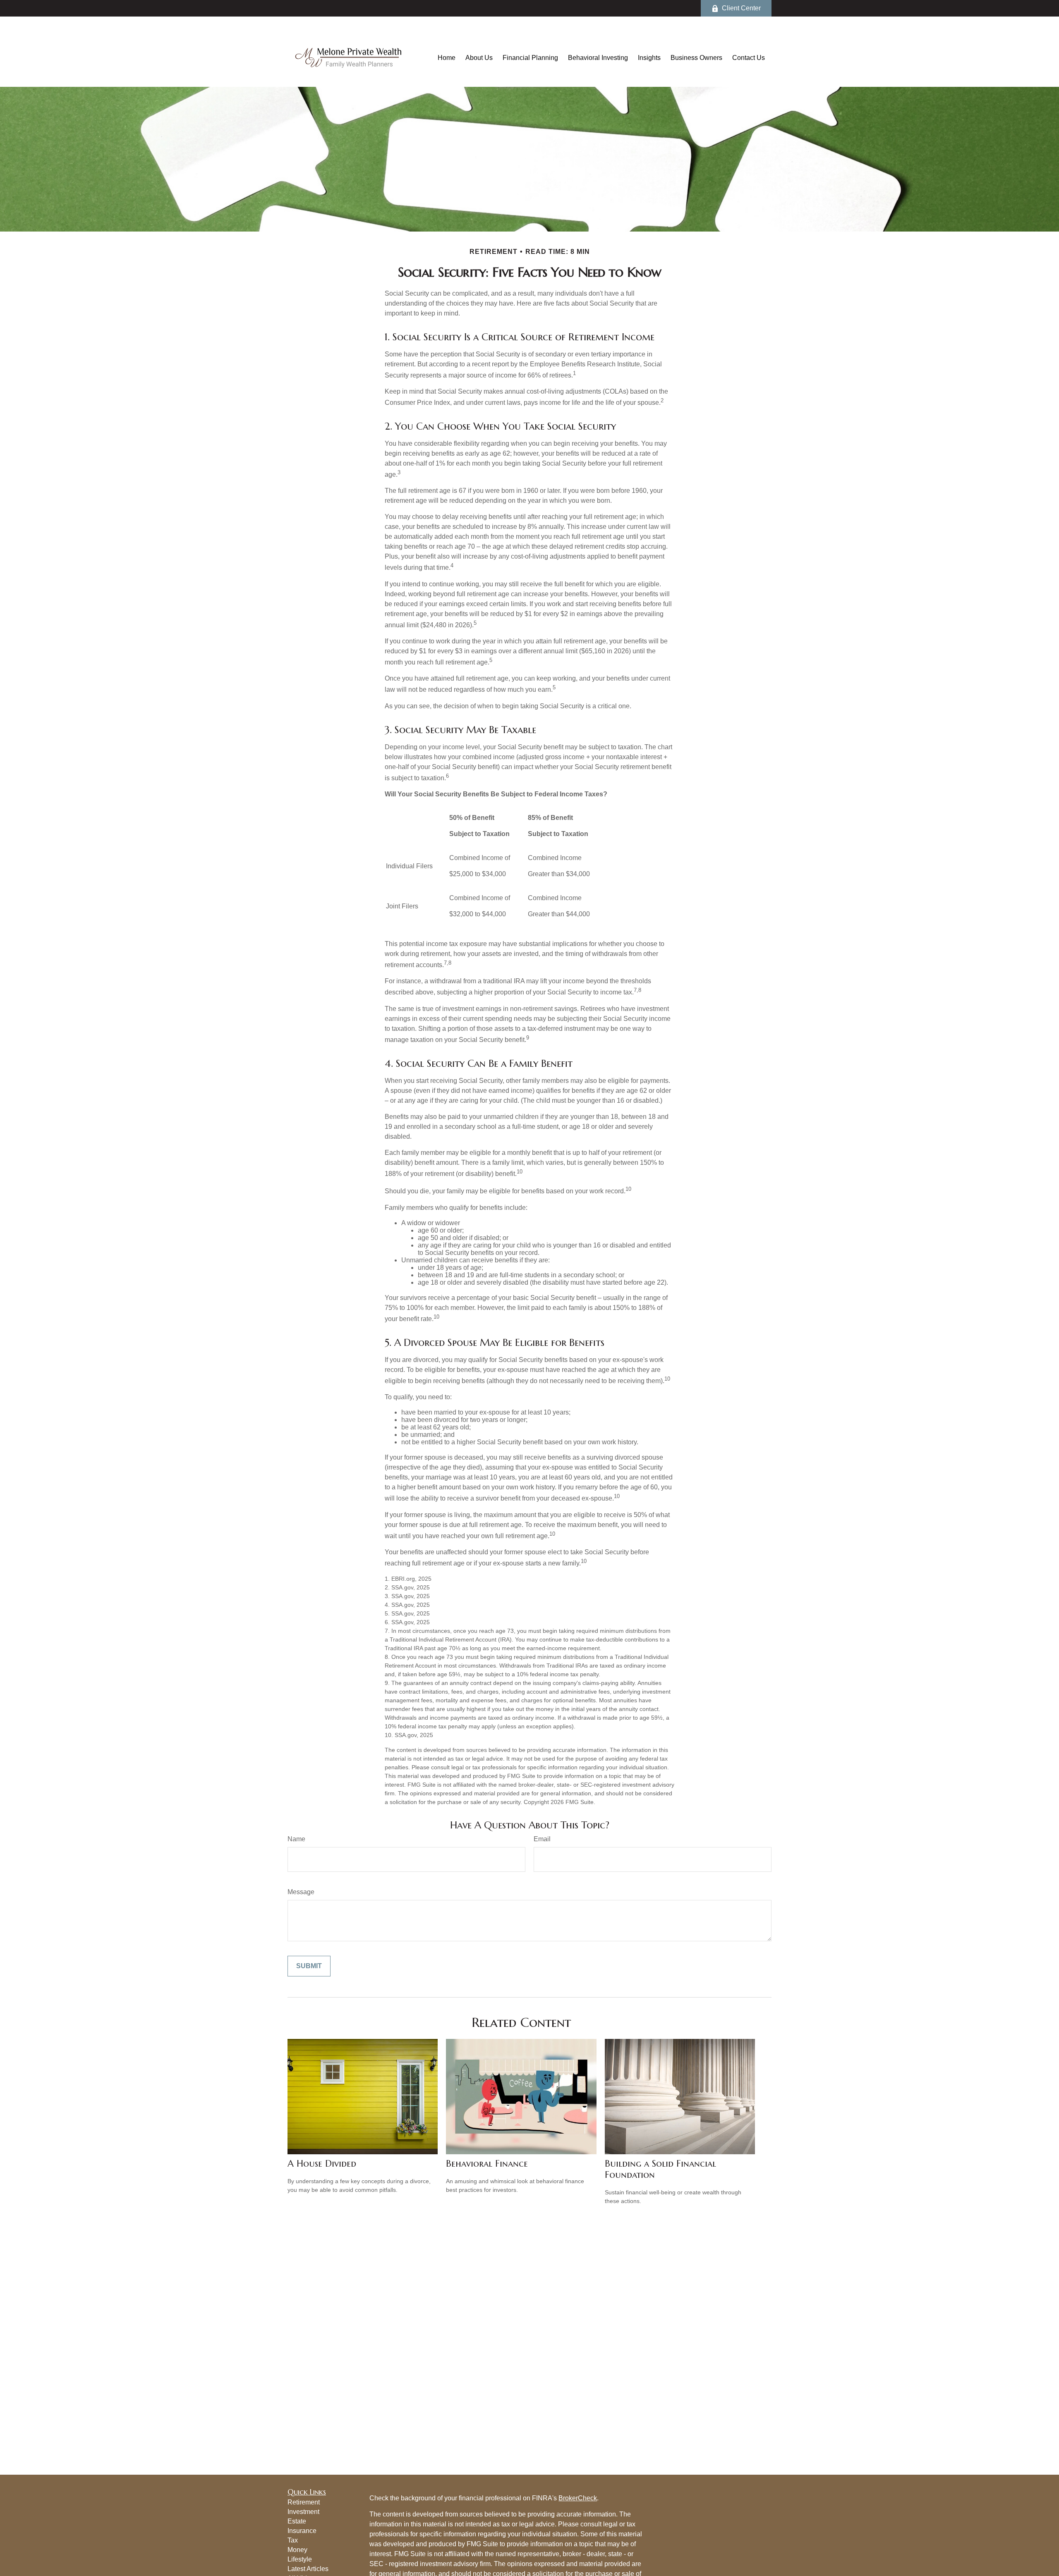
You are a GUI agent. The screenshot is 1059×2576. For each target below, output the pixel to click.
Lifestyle (300, 2559)
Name (296, 1839)
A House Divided (322, 2164)
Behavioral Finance (487, 2164)
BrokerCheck (578, 2498)
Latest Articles (308, 2569)
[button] (447, 58)
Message (301, 1892)
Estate (297, 2521)
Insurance (302, 2531)
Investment (303, 2512)
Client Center (741, 8)
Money (297, 2550)
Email (542, 1839)
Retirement (304, 2502)
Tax (293, 2540)
